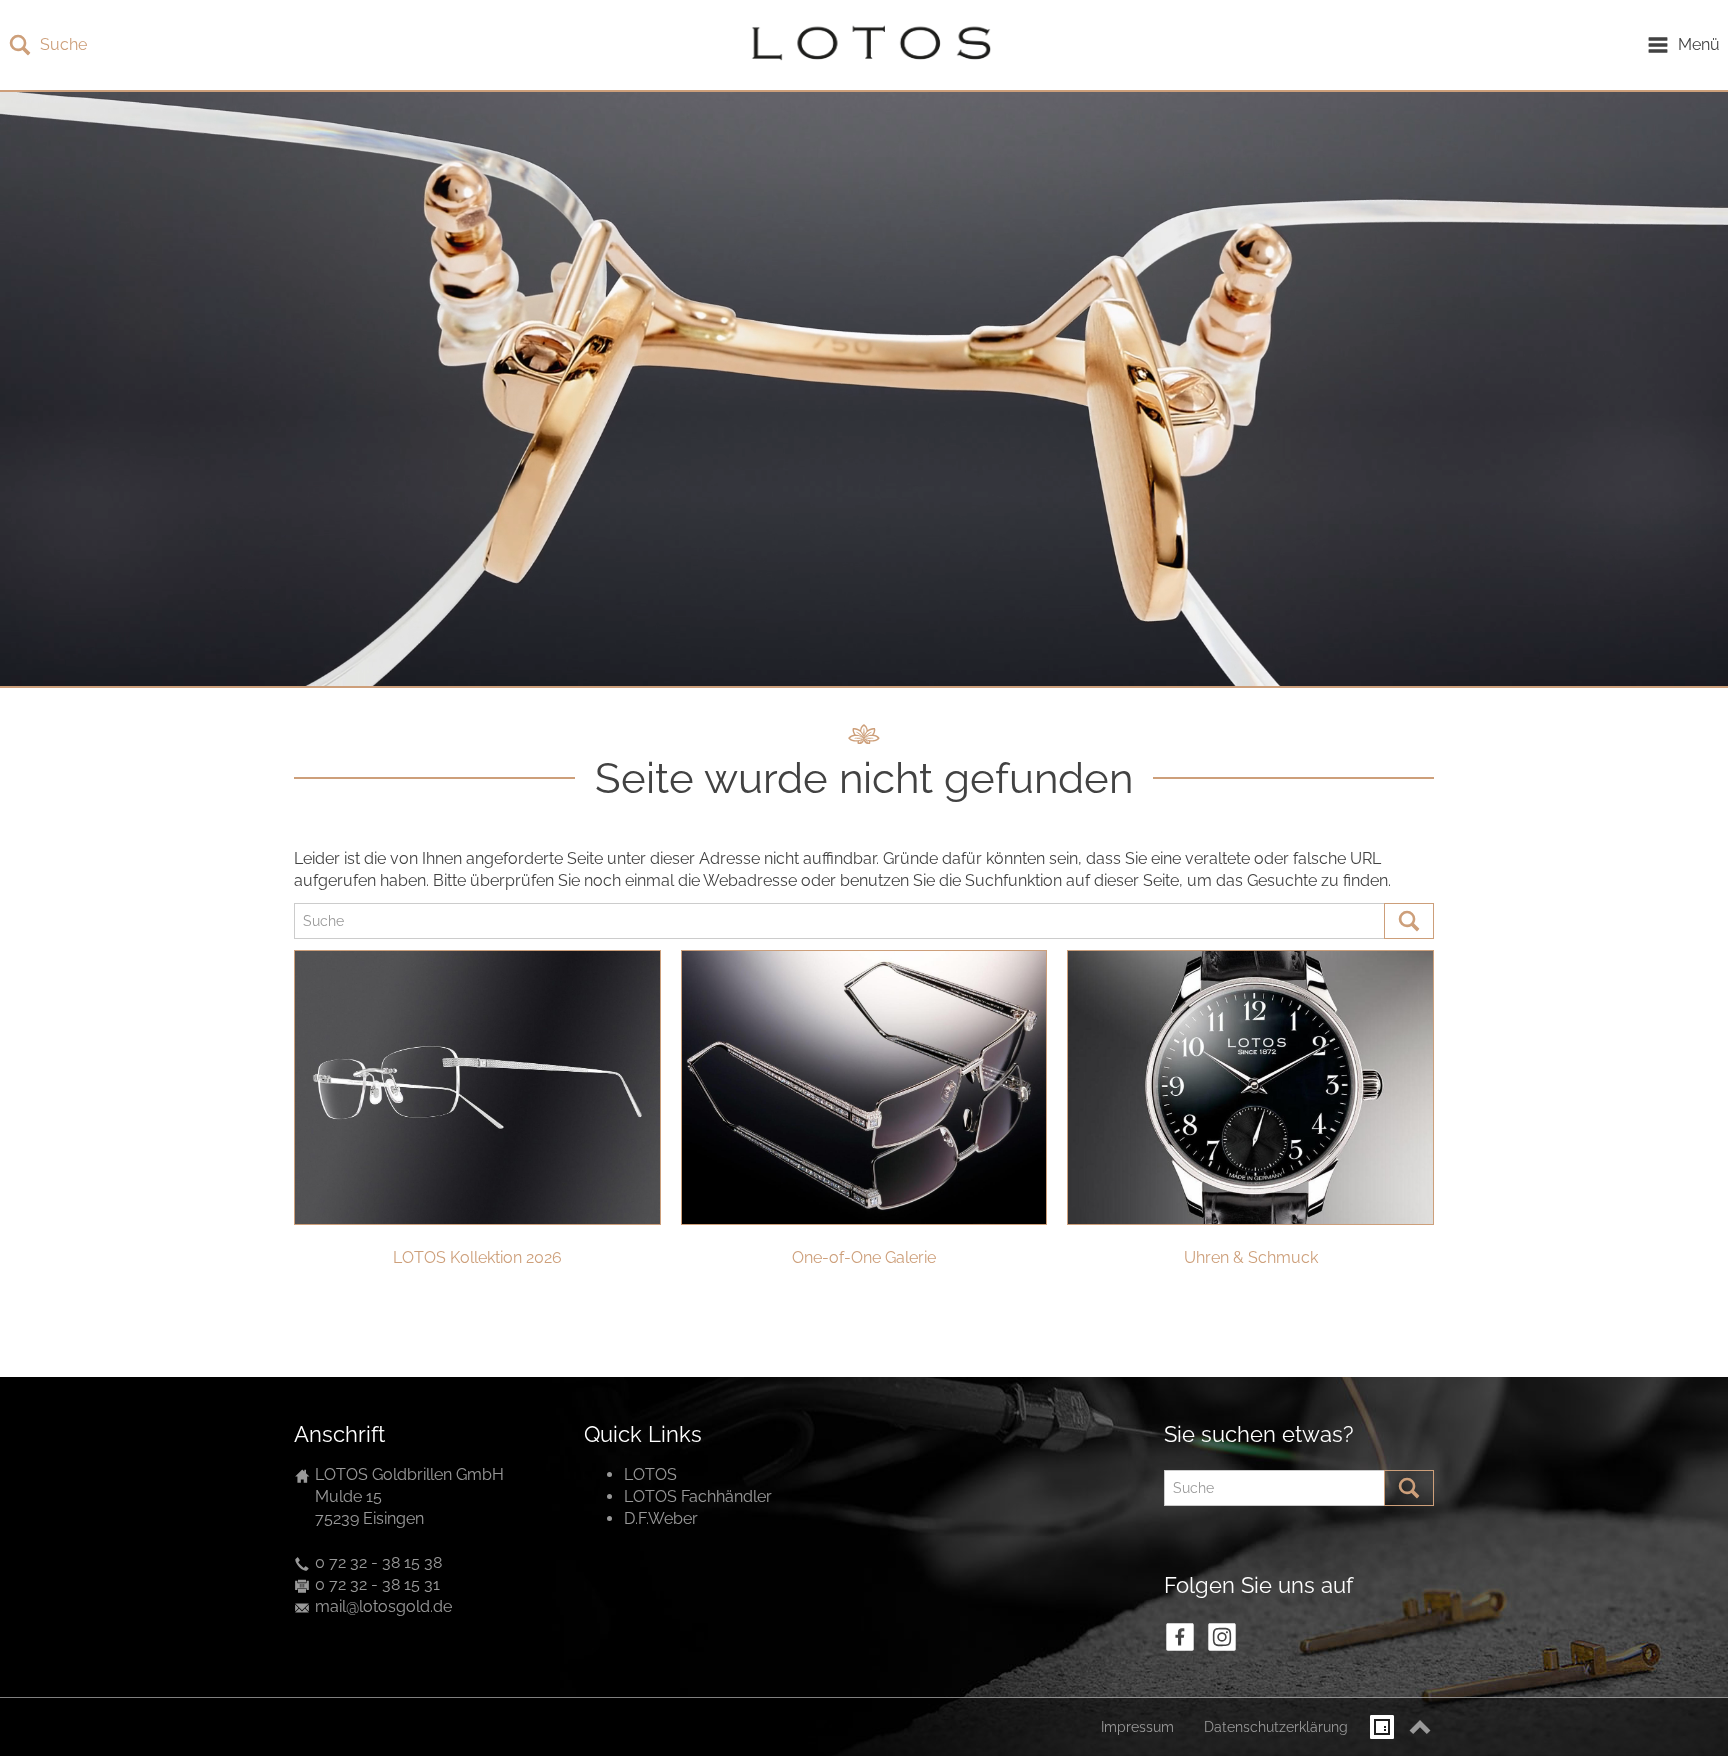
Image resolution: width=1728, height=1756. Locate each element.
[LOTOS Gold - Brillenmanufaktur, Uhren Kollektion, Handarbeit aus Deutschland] (866, 45)
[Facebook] (1180, 1637)
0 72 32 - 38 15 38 (378, 1562)
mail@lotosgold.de (383, 1606)
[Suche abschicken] (1409, 921)
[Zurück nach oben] (1420, 1727)
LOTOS (650, 1474)
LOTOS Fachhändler (698, 1496)
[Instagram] (1222, 1637)
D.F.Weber (661, 1518)
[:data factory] (1382, 1727)
